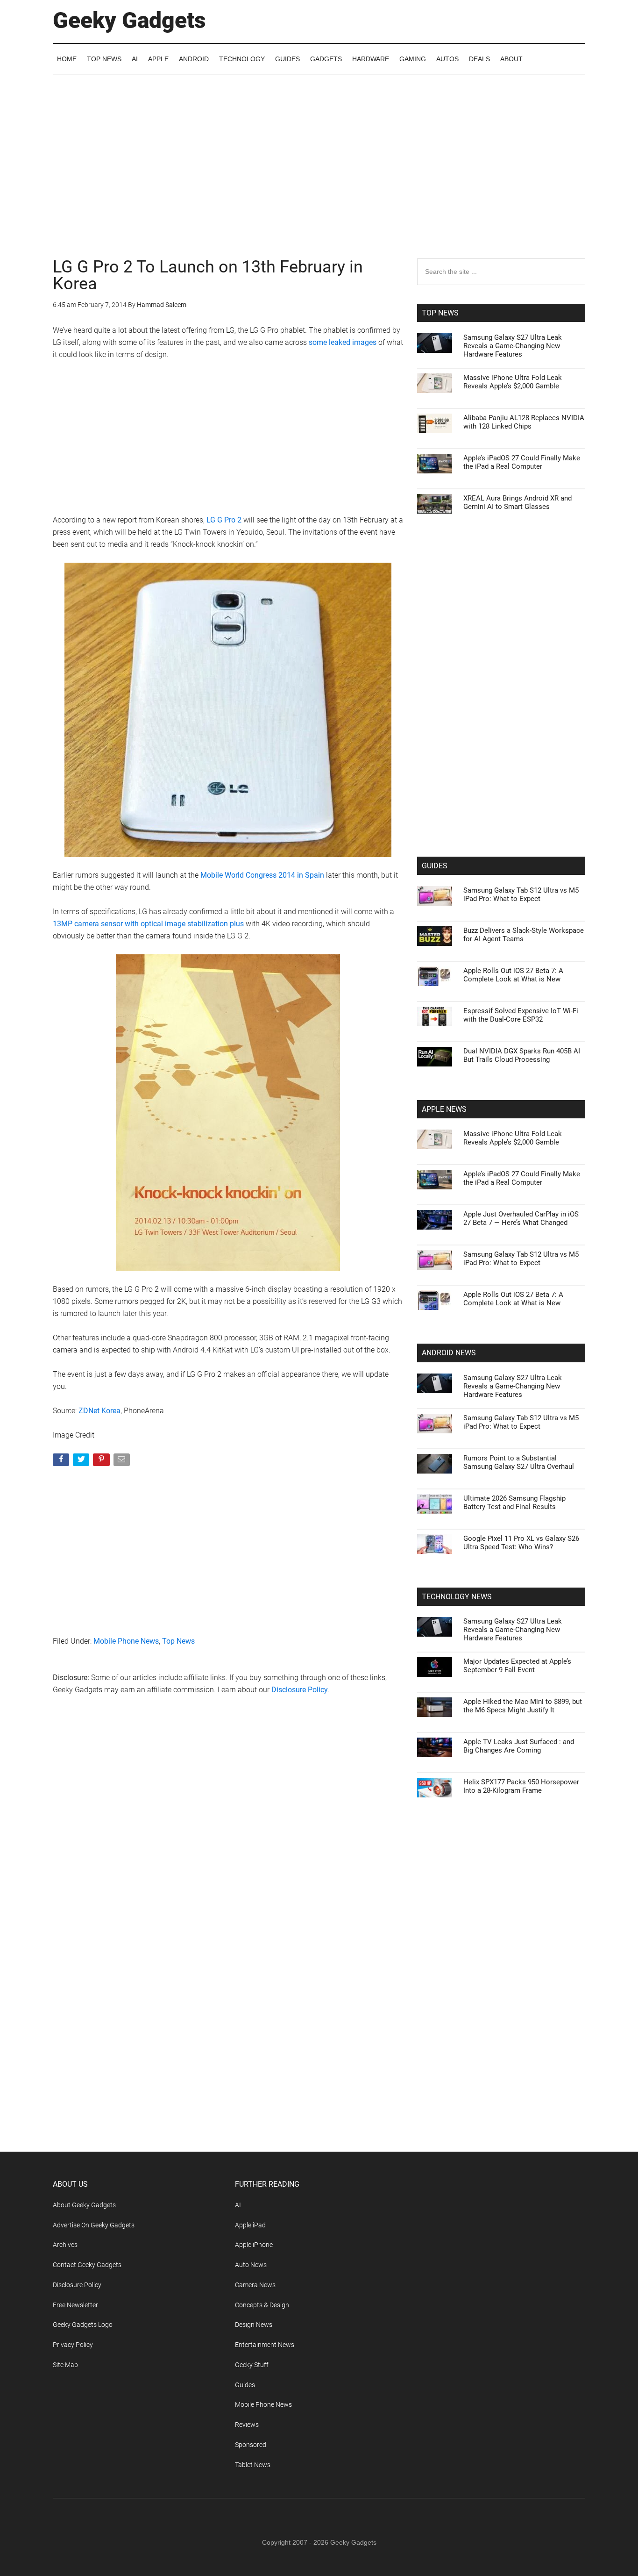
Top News (178, 1641)
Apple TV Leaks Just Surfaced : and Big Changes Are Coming (519, 1746)
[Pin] (102, 1462)
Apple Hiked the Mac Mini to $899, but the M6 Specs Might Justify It (523, 1706)
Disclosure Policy (300, 1690)
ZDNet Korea (99, 1411)
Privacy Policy (73, 2345)
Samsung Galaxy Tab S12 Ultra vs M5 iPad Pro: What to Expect (521, 894)
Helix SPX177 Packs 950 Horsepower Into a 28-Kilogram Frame (521, 1786)
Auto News (251, 2265)
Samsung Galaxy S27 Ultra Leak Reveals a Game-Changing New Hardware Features (513, 346)
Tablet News (253, 2465)
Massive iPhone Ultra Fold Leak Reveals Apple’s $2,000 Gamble (513, 382)
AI (238, 2205)
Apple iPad (250, 2225)
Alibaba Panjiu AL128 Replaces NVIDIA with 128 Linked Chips (524, 422)
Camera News (255, 2285)
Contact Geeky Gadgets (87, 2265)
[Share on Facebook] (62, 1462)
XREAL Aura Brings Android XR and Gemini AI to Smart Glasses (517, 502)
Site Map (65, 2365)
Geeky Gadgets (129, 20)
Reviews (247, 2425)
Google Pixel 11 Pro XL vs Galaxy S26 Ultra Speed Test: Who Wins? (521, 1543)
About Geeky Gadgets (84, 2205)
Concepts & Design (262, 2305)
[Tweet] (82, 1462)
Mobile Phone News (126, 1641)
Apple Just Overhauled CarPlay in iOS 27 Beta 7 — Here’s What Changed (521, 1218)
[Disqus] (228, 1853)
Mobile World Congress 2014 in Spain (262, 875)
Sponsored (251, 2445)
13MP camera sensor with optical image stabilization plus (148, 924)
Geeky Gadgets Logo (83, 2325)
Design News (254, 2325)
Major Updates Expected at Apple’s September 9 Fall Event (517, 1666)
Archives (65, 2245)
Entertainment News (265, 2345)
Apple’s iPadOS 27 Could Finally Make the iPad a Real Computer (522, 462)
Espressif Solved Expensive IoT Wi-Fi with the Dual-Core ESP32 (521, 1015)
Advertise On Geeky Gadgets (94, 2225)
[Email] (123, 1462)
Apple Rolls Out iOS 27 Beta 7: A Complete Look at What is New (513, 975)
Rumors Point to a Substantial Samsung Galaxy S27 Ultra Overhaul (519, 1462)
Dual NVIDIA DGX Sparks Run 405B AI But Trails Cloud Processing (522, 1055)
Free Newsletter (75, 2305)
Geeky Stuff (252, 2365)
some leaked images (343, 342)
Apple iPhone (254, 2245)
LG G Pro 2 (224, 520)
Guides (245, 2385)
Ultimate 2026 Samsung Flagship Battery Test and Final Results (514, 1503)
